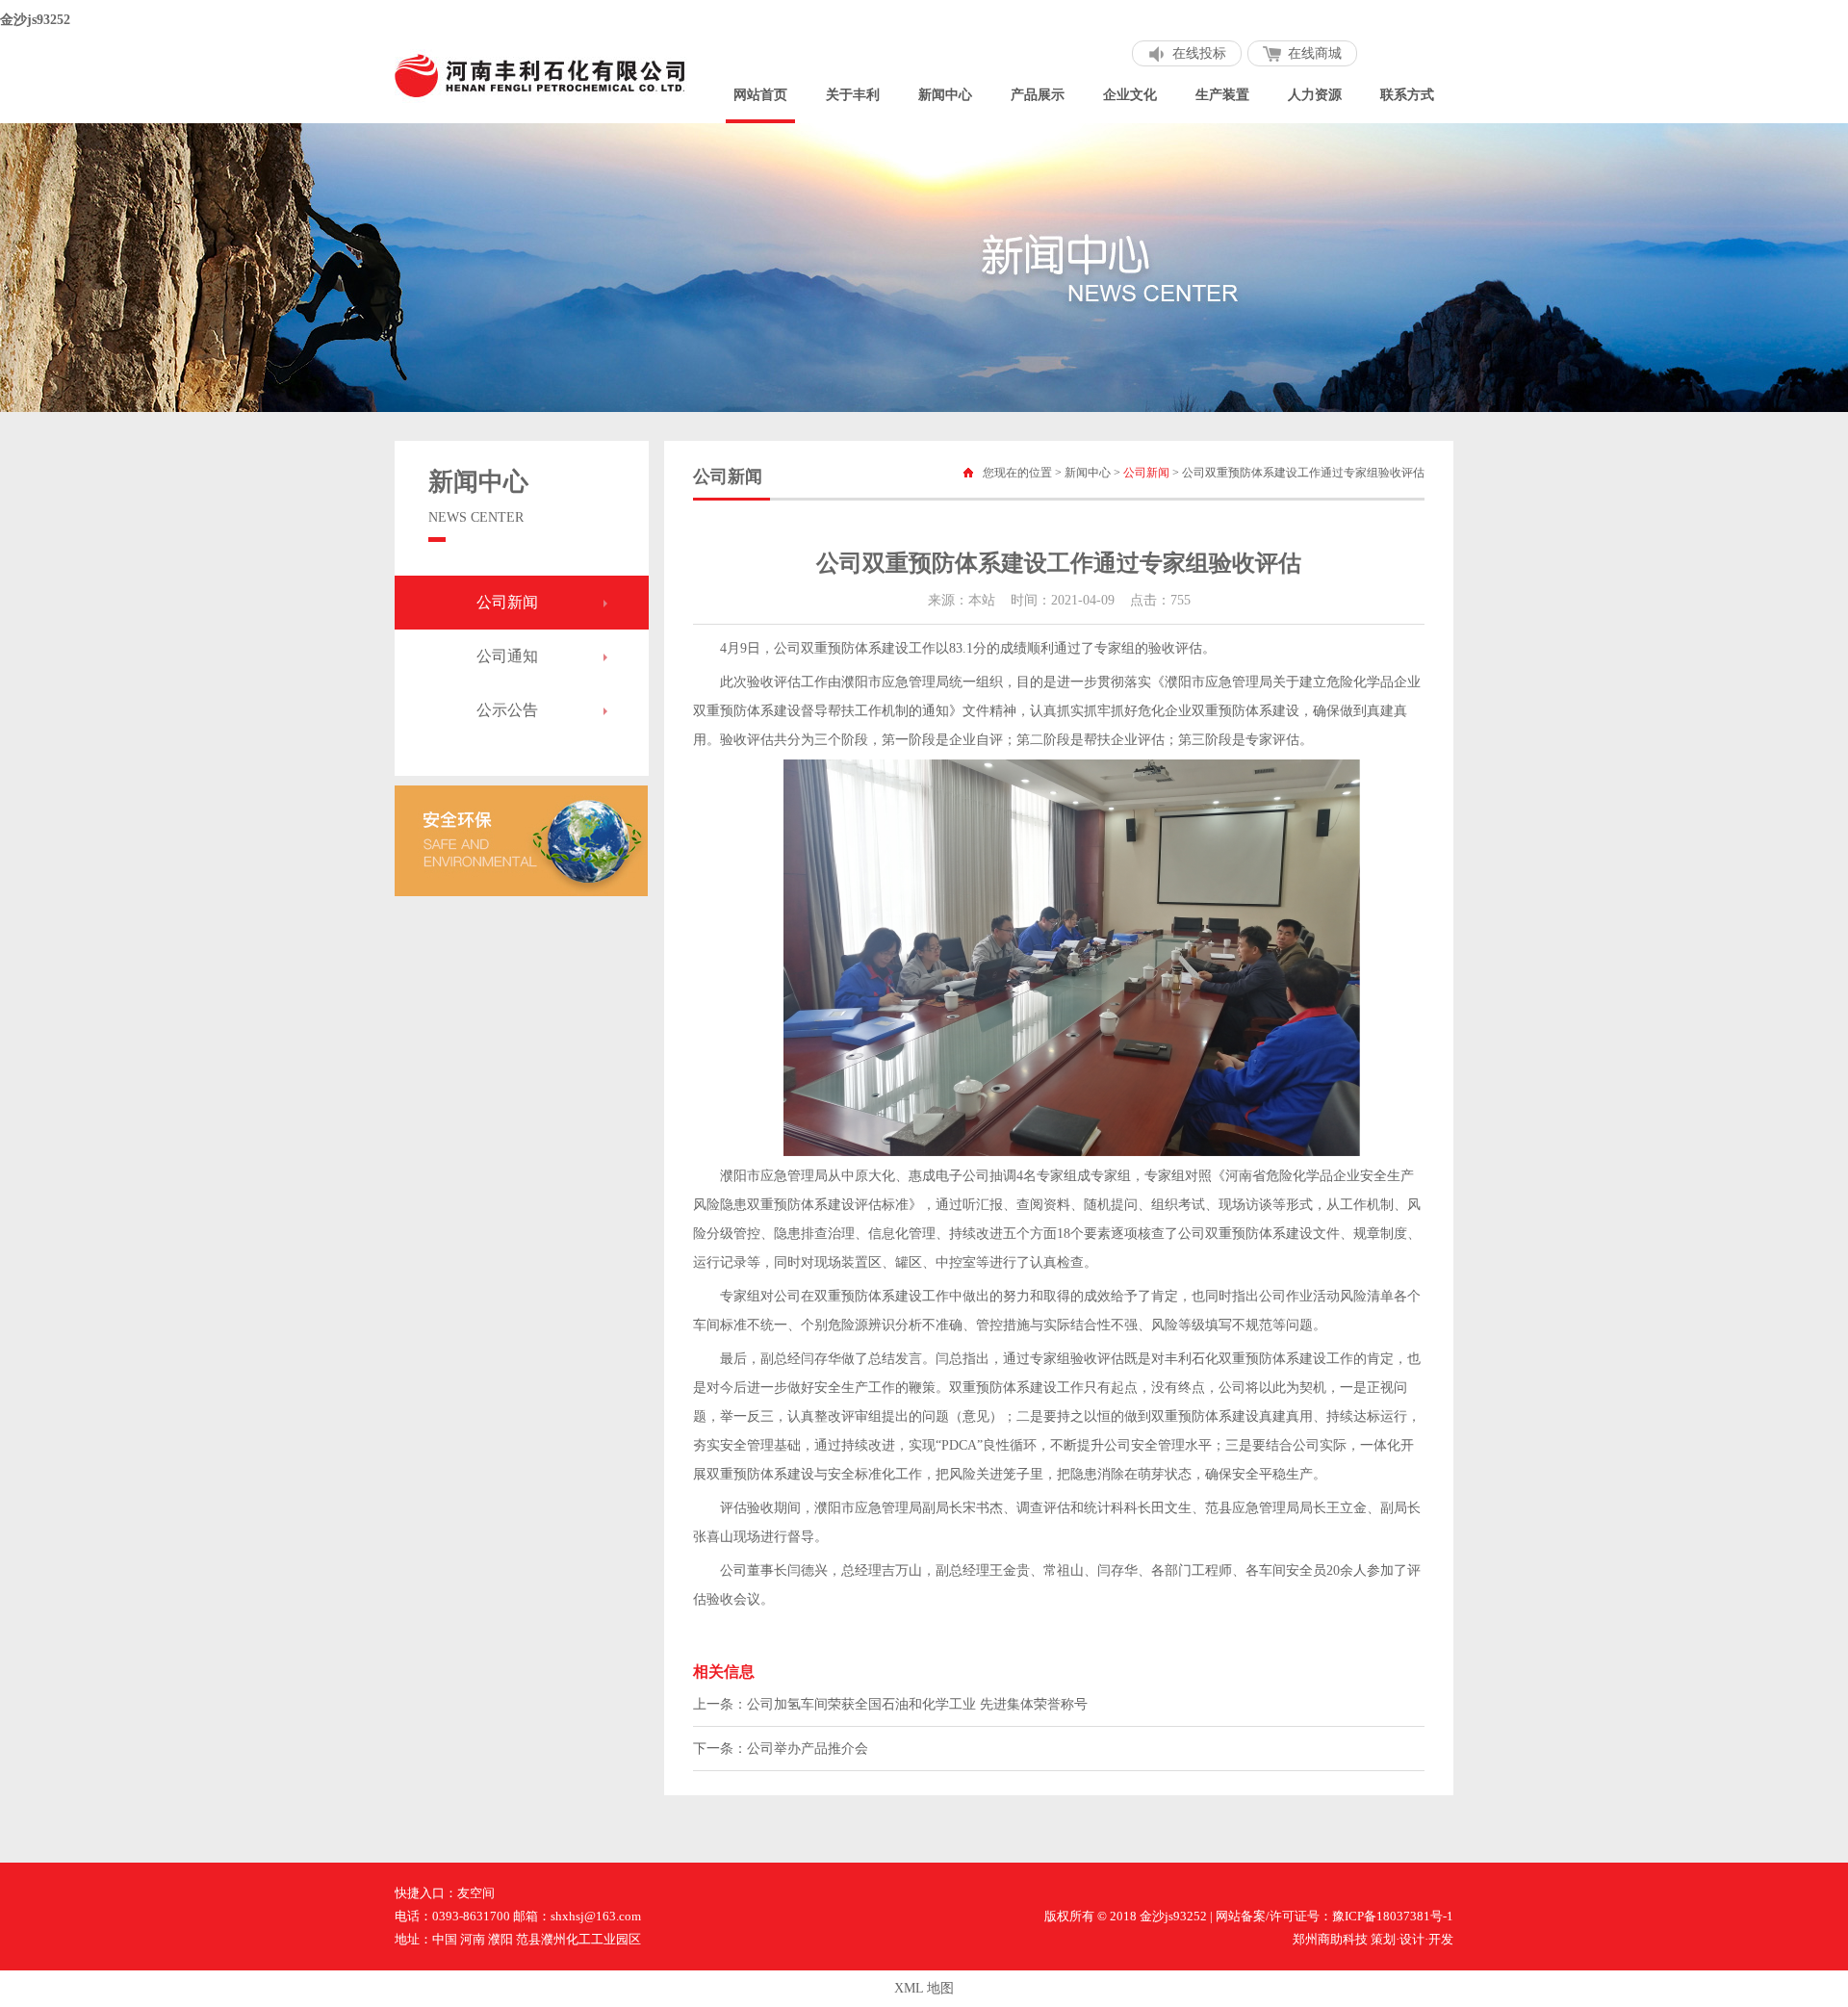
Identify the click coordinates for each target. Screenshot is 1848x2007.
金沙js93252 (35, 20)
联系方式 (1407, 95)
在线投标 (1199, 53)
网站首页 (760, 95)
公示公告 (507, 710)
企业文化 (1130, 95)
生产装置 (1222, 95)
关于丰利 (853, 95)
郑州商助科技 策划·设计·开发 (1373, 1939)
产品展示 (1038, 95)
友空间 (476, 1893)
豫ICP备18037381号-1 (1393, 1916)
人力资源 (1315, 95)
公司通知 (507, 656)
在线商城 (1315, 53)
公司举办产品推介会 (808, 1749)
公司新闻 (507, 602)
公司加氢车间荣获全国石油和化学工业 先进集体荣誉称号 (917, 1704)
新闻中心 (945, 95)
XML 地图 (924, 1988)
